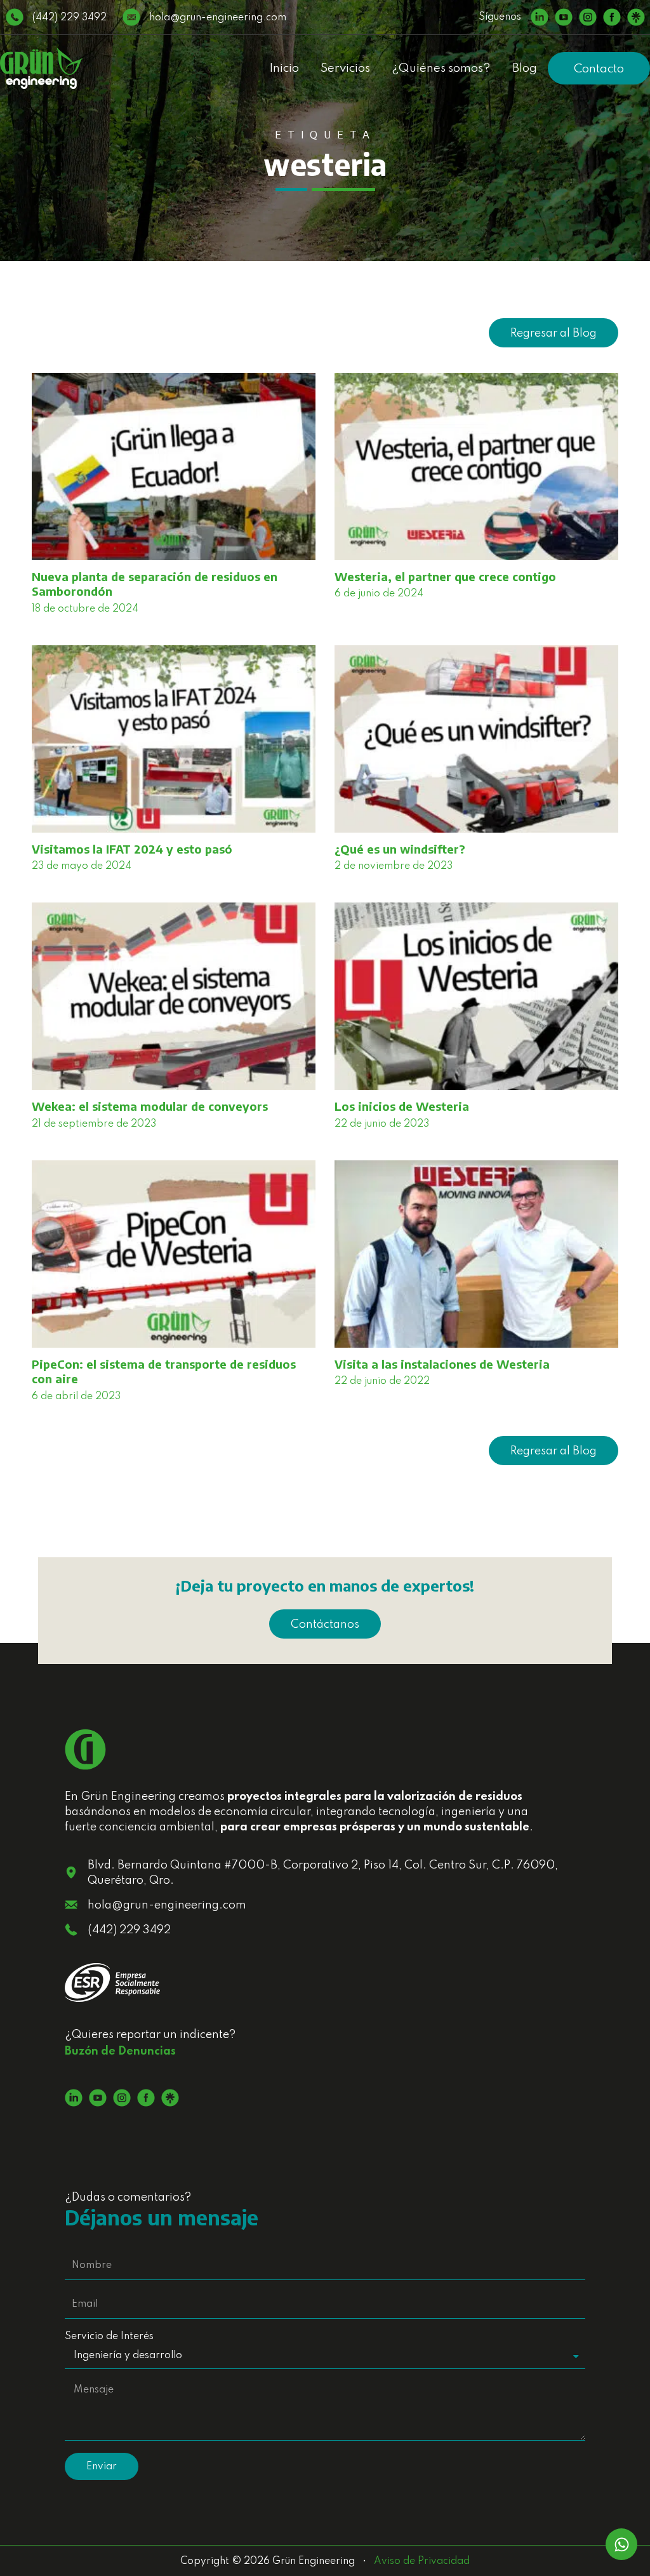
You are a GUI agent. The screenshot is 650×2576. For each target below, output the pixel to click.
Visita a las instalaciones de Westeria (442, 1364)
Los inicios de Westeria (402, 1106)
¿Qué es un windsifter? (400, 849)
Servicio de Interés (109, 2337)
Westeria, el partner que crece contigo (445, 576)
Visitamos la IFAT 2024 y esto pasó (132, 849)
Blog (525, 68)
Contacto (599, 69)
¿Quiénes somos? (441, 68)
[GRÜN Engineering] (41, 68)
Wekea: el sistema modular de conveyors (150, 1106)
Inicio (284, 68)
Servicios (345, 68)
